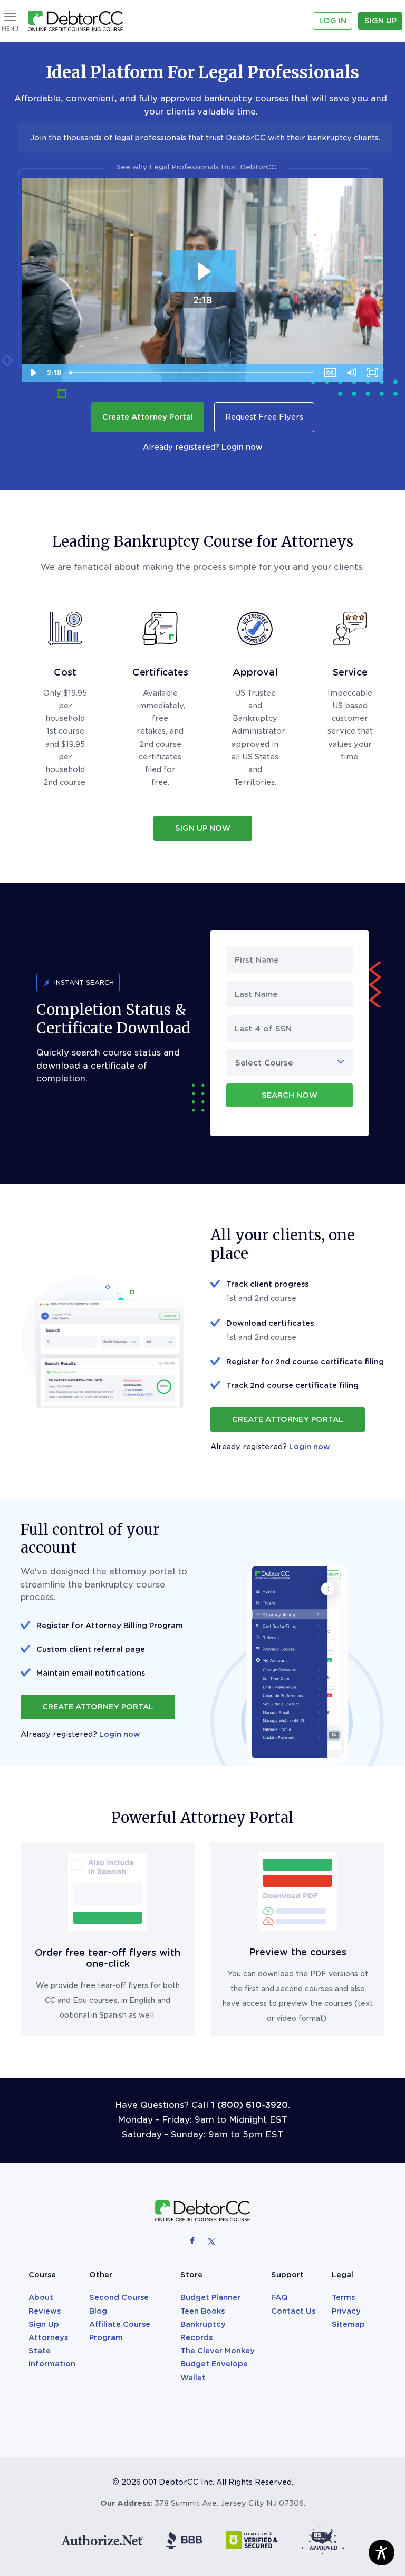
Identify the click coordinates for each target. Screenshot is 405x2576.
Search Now (290, 1095)
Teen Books (202, 2311)
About (41, 2297)
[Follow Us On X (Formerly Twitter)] (211, 2240)
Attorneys (48, 2337)
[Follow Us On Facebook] (194, 2240)
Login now (242, 447)
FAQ (279, 2297)
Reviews (45, 2311)
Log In (333, 21)
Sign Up (380, 21)
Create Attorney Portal (148, 417)
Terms (343, 2297)
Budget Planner (210, 2297)
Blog (98, 2311)
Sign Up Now (203, 828)
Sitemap (348, 2324)
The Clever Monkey (218, 2351)
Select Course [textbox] (264, 1063)
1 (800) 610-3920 (249, 2105)
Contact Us (293, 2311)
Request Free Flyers (264, 417)
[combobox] (290, 1063)
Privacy (346, 2311)
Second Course (119, 2297)
